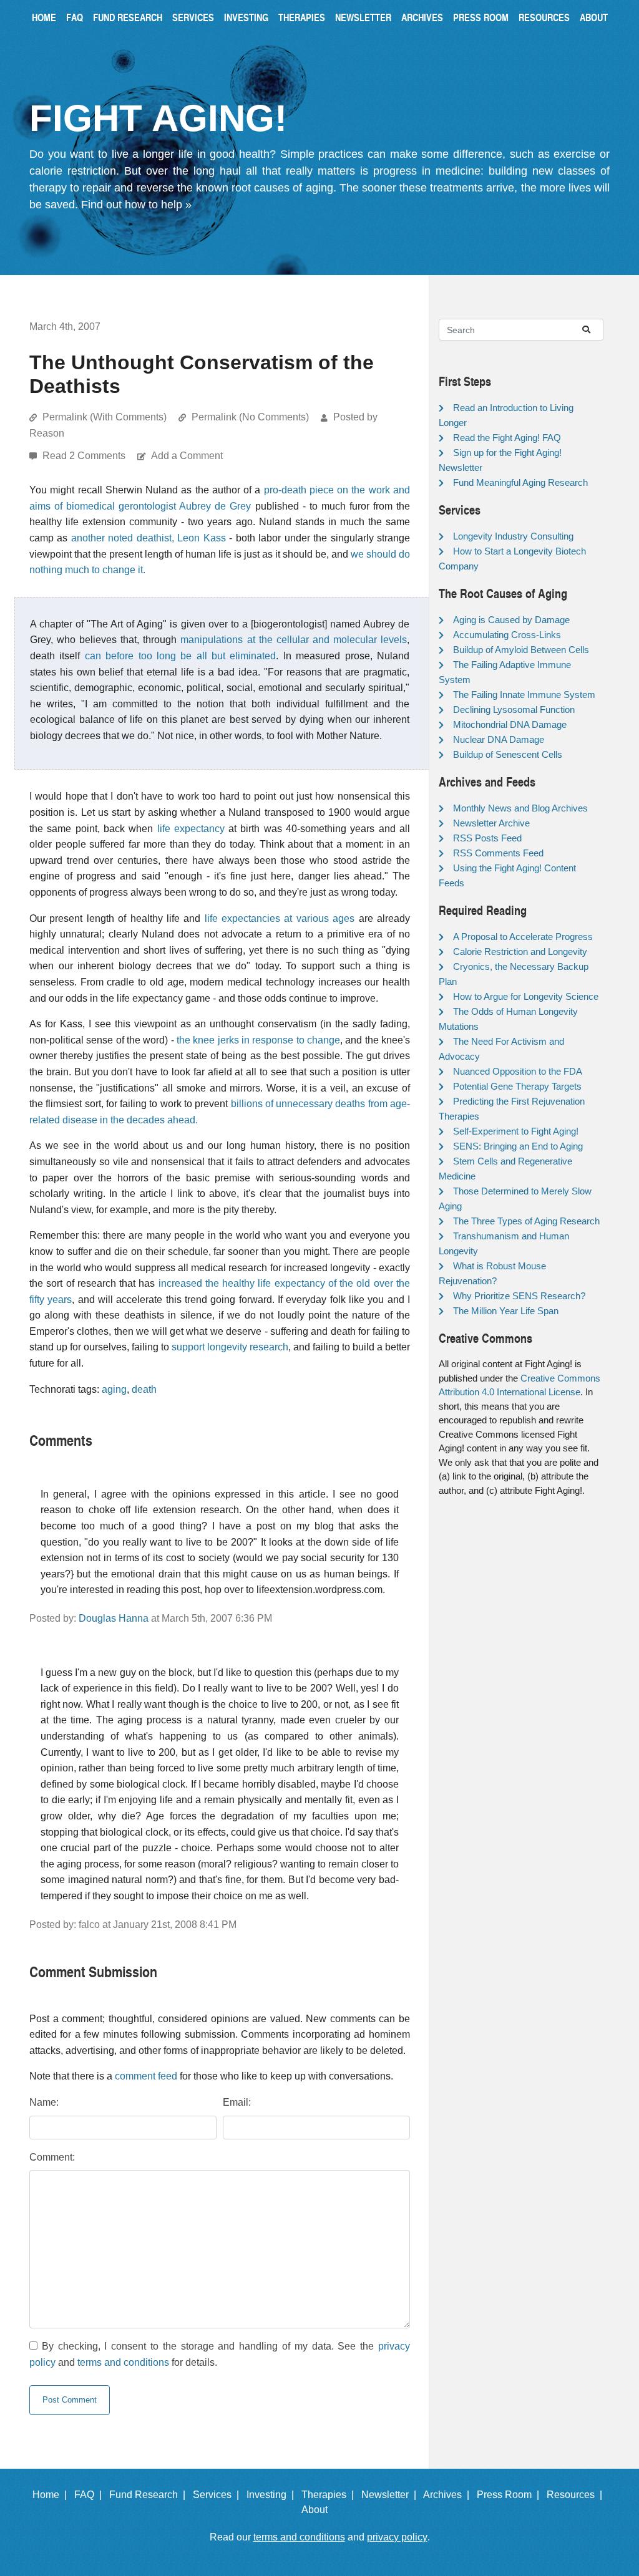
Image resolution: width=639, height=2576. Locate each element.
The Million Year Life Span (506, 1311)
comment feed (146, 2076)
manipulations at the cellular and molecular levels (294, 640)
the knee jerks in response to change (258, 1040)
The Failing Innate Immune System (524, 695)
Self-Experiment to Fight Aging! (516, 1131)
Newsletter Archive (491, 823)
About (594, 17)
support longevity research (230, 1347)
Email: (237, 2102)
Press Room (481, 17)
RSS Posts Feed (487, 838)
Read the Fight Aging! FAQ (507, 438)
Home (44, 17)
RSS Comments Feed (498, 853)
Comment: (52, 2157)
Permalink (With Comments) (105, 417)
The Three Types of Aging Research (526, 1221)
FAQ (75, 17)
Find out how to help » (136, 205)
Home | (52, 2495)
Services (193, 17)
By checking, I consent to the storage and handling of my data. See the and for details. (220, 2354)
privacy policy (397, 2537)
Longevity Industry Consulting (513, 536)
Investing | (273, 2495)
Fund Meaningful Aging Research (520, 482)
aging (114, 1389)
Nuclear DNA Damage (499, 739)
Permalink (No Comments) (250, 417)
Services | (218, 2495)
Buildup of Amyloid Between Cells (521, 650)
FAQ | (90, 2495)
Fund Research (128, 17)
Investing (246, 17)
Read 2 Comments (85, 456)
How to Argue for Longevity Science (526, 996)
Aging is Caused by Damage (511, 620)
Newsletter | (391, 2495)
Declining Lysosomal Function (514, 709)
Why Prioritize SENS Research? (519, 1296)
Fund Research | (150, 2495)
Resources (544, 17)
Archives (422, 17)
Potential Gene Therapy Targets (517, 1086)
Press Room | (510, 2495)
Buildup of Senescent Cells (508, 754)
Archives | (449, 2495)
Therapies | (330, 2495)
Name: (44, 2102)
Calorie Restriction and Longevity (520, 951)
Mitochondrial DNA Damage (510, 724)
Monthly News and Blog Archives (520, 808)
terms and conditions (123, 2362)
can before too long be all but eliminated (181, 656)
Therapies (302, 17)
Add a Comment (187, 456)
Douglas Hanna (114, 1618)
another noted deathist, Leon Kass (149, 538)
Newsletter (363, 17)
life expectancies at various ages (280, 918)
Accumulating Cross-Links (507, 635)
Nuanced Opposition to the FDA (518, 1071)
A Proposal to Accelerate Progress (523, 937)
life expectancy (191, 829)
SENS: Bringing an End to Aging (518, 1146)
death (144, 1389)
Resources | (577, 2495)
